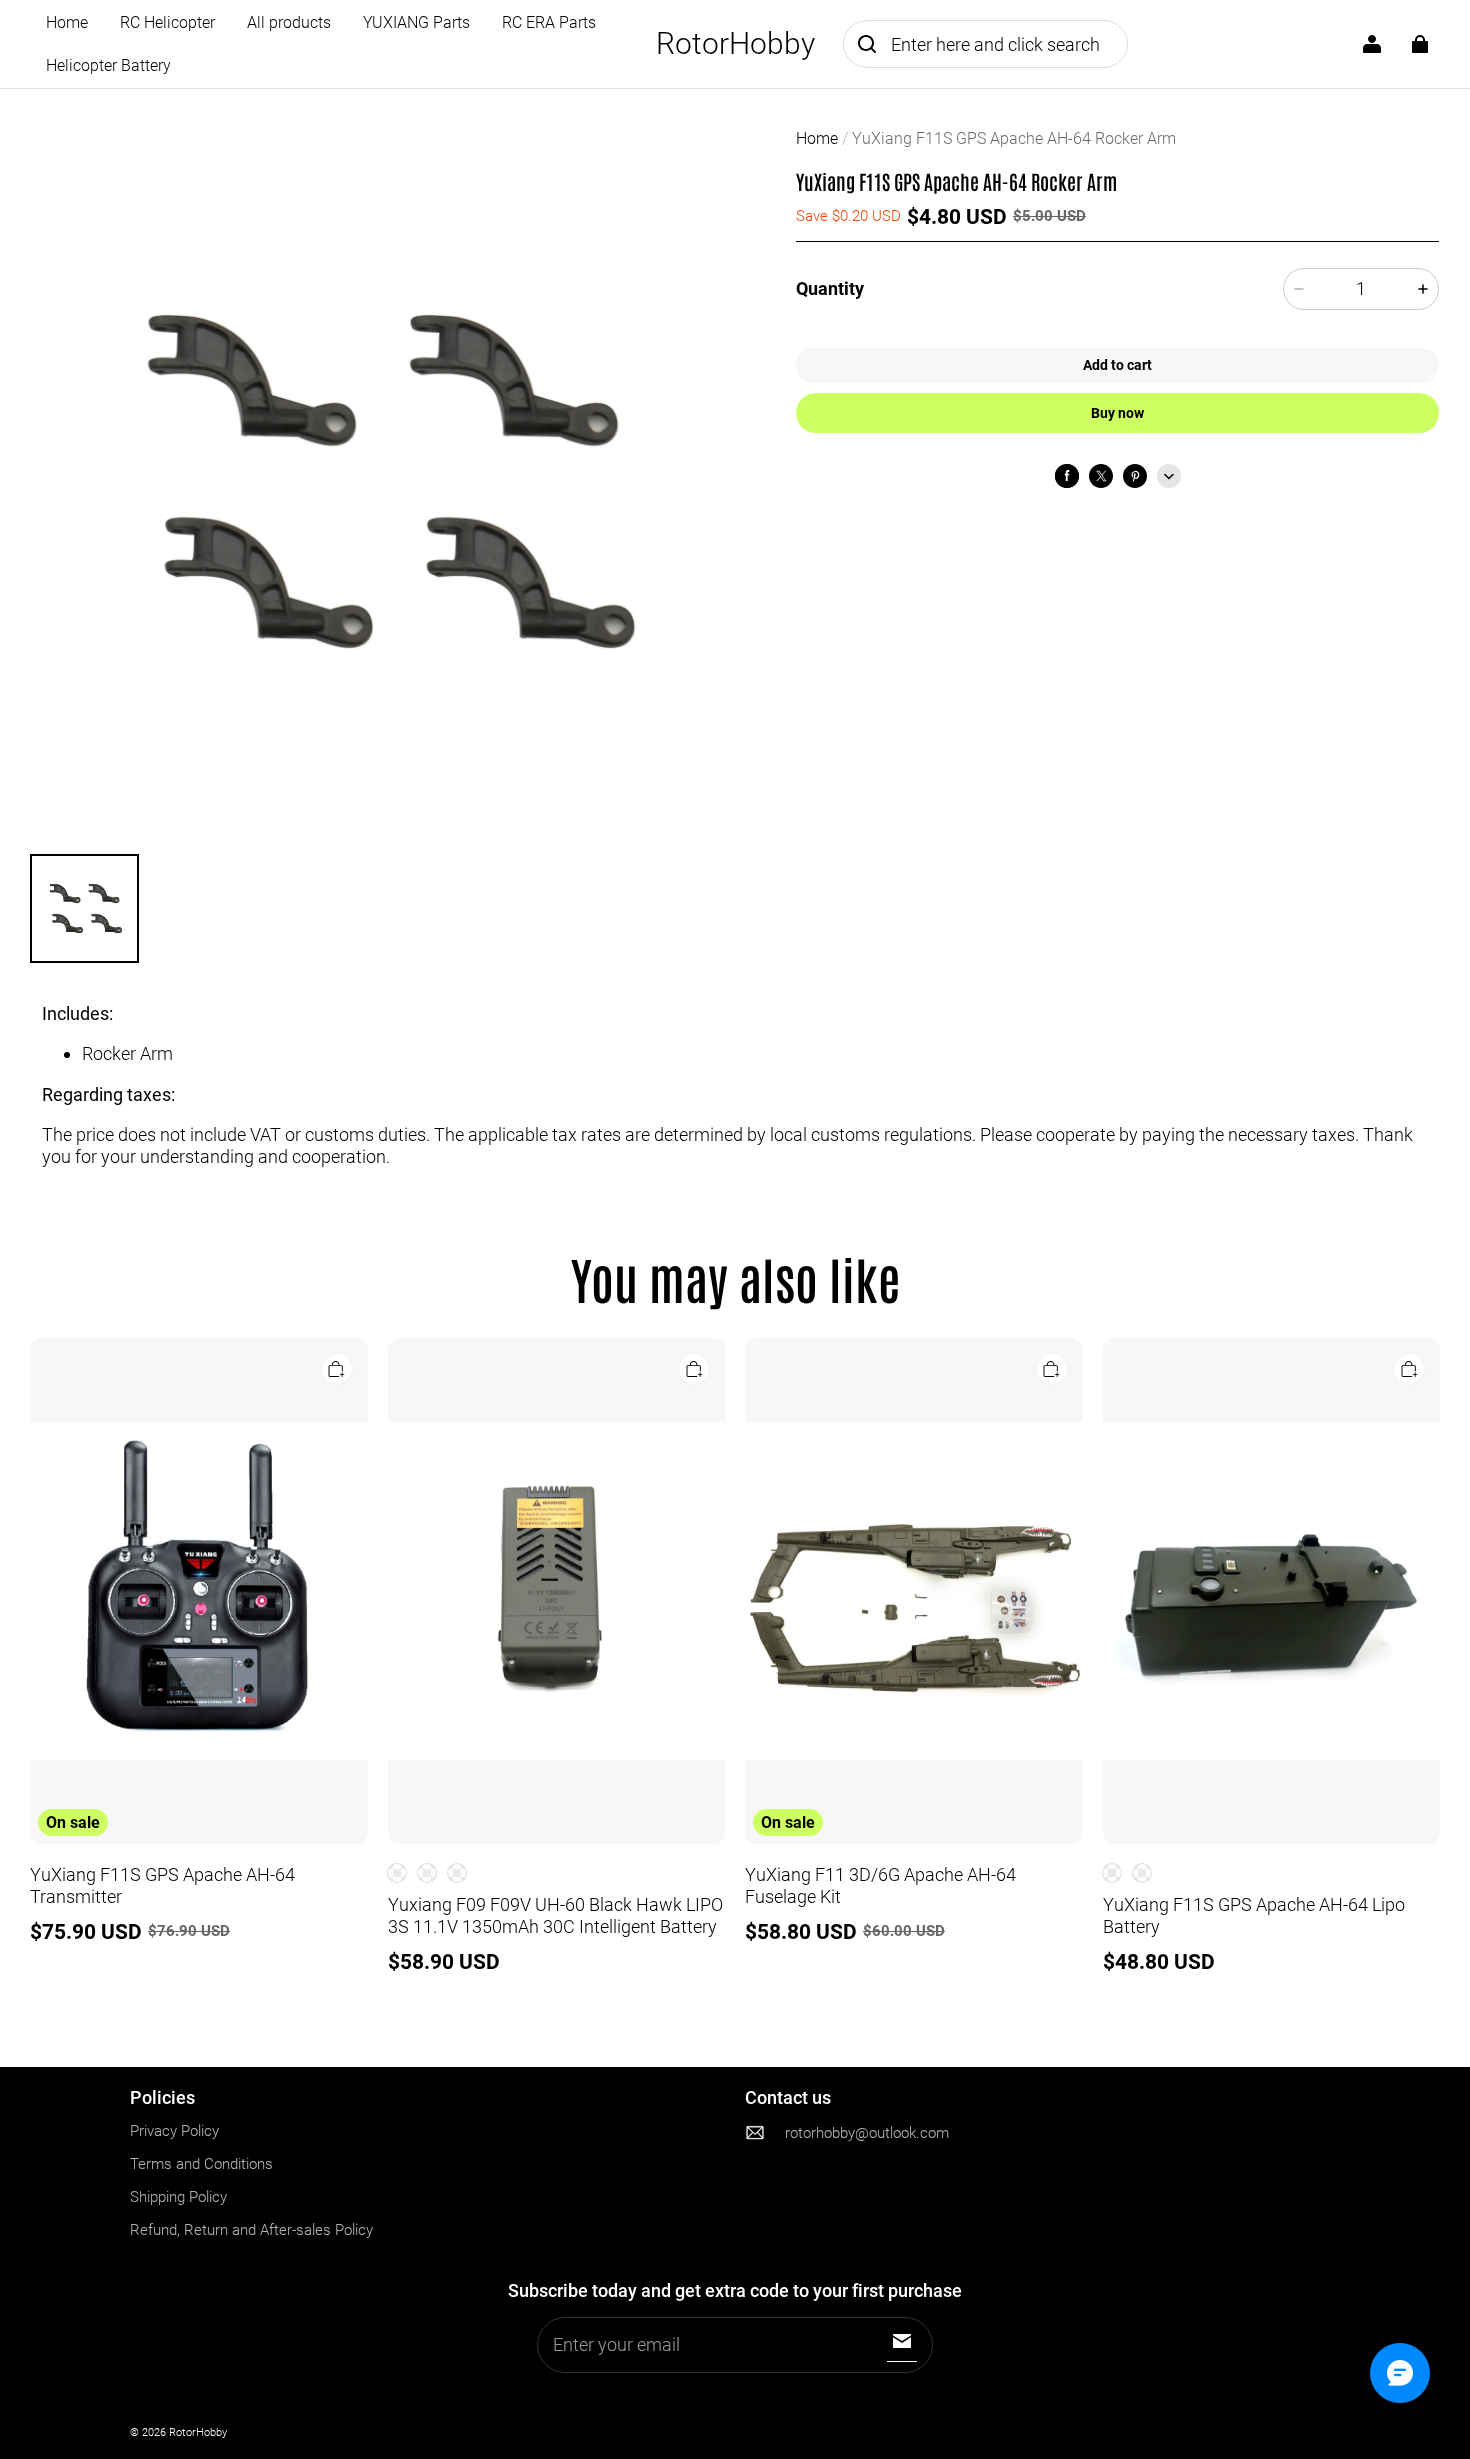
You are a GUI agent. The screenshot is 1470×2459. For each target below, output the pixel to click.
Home (67, 22)
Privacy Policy (174, 2131)
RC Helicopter (167, 22)
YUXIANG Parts (416, 22)
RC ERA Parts (549, 22)
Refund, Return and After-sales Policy (251, 2230)
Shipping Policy (178, 2197)
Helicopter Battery (108, 65)
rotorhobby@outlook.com (867, 2133)
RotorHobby (198, 2432)
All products (289, 22)
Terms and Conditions (201, 2164)
